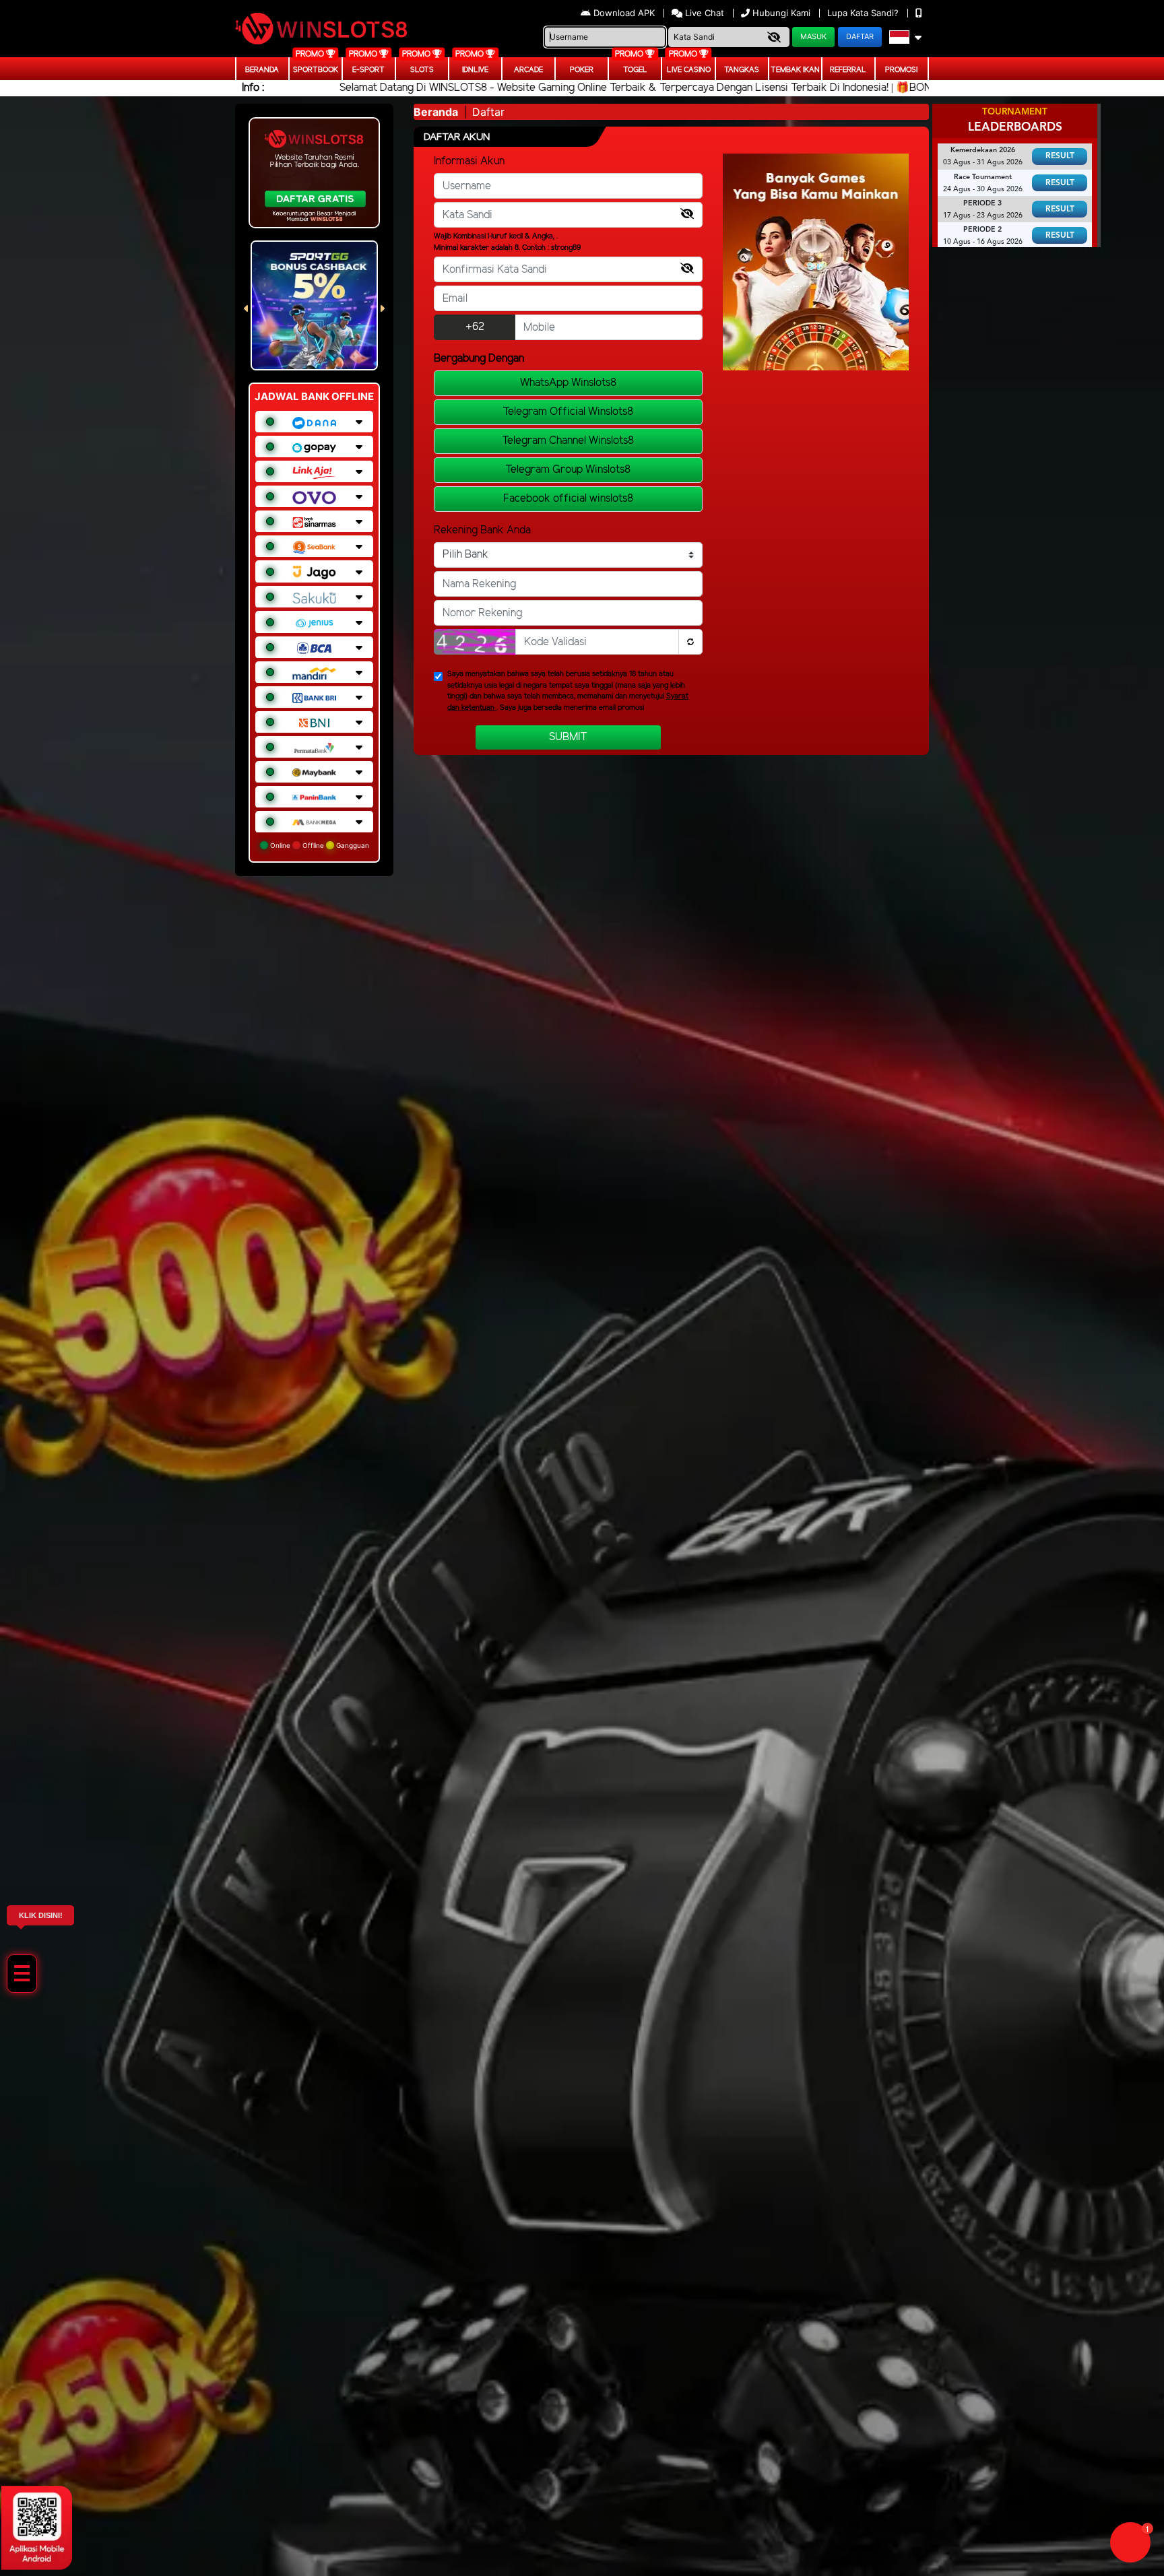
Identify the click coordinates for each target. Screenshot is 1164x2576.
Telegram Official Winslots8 (568, 412)
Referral (848, 70)
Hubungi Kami (781, 13)
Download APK (624, 13)
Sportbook (316, 70)
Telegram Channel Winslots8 (568, 441)
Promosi (901, 70)
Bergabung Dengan (479, 359)
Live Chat (703, 13)
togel (635, 70)
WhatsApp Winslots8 (568, 383)
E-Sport (368, 70)
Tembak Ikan (795, 70)
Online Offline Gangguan (319, 845)
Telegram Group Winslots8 (568, 470)
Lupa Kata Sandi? (864, 13)
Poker (582, 70)
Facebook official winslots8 (568, 499)
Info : (253, 88)
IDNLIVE (475, 70)
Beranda (262, 70)
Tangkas (742, 70)
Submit (568, 737)
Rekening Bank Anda (482, 530)
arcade (528, 70)
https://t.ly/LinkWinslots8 (1011, 2450)
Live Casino (689, 70)
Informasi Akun (469, 161)
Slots (422, 70)
